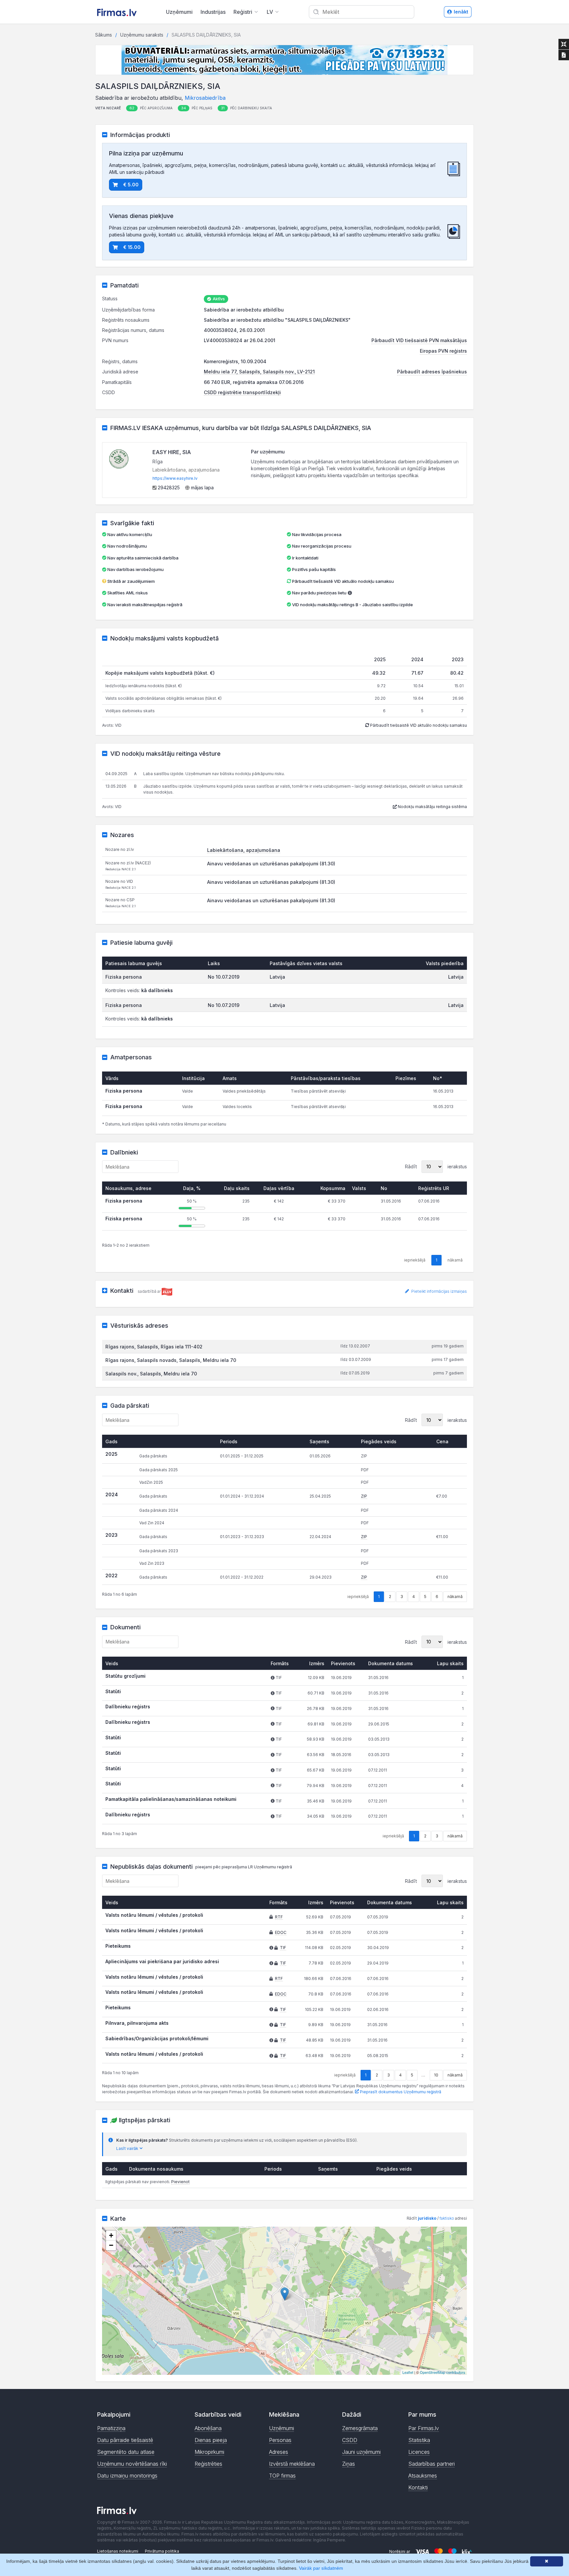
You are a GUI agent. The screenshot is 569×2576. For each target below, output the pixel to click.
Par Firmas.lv (424, 2428)
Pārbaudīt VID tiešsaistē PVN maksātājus (419, 340)
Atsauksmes (423, 2476)
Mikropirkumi (209, 2452)
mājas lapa (202, 488)
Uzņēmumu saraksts (142, 35)
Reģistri (243, 12)
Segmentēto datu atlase (126, 2452)
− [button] (111, 2245)
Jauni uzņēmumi (361, 2452)
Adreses (279, 2452)
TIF (283, 1948)
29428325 (168, 488)
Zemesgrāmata (360, 2428)
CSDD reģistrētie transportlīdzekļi (242, 392)
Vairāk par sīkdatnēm (321, 2568)
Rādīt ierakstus (436, 1166)
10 (436, 2075)
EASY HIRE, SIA (172, 452)
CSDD (350, 2440)
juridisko (427, 2218)
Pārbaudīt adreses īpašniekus (432, 372)
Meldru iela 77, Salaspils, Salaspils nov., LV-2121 (259, 372)
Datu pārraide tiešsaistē (125, 2440)
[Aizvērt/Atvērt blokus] (564, 44)
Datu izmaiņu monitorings (127, 2476)
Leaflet (408, 2372)
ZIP (364, 1496)
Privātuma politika (162, 2551)
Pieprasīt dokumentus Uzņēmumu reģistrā (400, 2092)
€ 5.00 (131, 185)
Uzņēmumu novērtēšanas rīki (132, 2464)
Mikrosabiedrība (205, 98)
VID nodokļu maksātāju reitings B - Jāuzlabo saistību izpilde (352, 605)
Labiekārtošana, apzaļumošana (244, 850)
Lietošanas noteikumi (118, 2551)
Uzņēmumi (179, 12)
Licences (419, 2452)
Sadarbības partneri (432, 2464)
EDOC (281, 1932)
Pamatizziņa (111, 2428)
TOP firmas (282, 2476)
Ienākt (461, 12)
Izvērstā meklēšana (292, 2464)
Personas (280, 2440)
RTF (279, 1917)
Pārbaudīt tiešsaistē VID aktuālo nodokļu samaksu (342, 581)
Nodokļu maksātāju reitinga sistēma (432, 807)
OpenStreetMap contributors (443, 2372)
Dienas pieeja (211, 2440)
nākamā (455, 1597)
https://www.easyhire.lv (175, 478)
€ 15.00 (132, 247)
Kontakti (418, 2487)
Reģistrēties (208, 2464)
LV (270, 12)
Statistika (419, 2440)
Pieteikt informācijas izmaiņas (439, 1291)
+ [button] (111, 2235)
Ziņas (349, 2464)
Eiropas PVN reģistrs (443, 351)
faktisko (447, 2218)
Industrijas (213, 12)
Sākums (104, 35)
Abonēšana (208, 2428)
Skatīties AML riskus (128, 593)
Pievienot (180, 2182)
